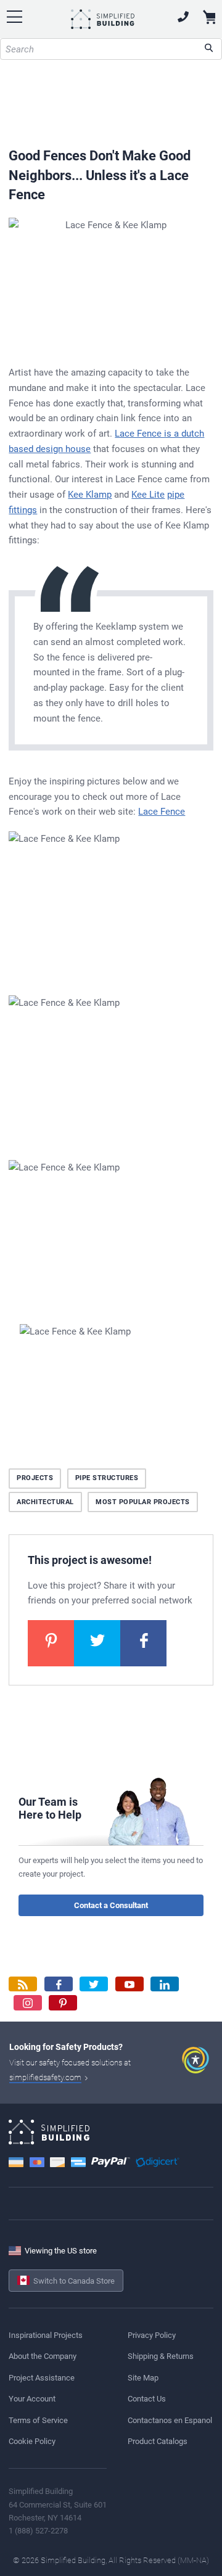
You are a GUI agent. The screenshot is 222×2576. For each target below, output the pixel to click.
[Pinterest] (63, 2003)
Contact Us (147, 2399)
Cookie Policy (32, 2441)
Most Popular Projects (143, 1502)
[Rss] (23, 1984)
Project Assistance (42, 2378)
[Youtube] (129, 1984)
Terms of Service (38, 2420)
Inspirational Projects (46, 2335)
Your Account (32, 2399)
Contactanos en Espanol (170, 2420)
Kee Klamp (90, 495)
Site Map (143, 2378)
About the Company (43, 2356)
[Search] (209, 49)
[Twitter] (94, 1984)
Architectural (45, 1502)
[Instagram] (28, 2003)
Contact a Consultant (111, 1905)
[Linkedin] (165, 1984)
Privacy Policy (152, 2335)
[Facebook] (59, 1984)
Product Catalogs (158, 2441)
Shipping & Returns (161, 2356)
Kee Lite (148, 495)
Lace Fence (162, 812)
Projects (35, 1478)
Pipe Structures (107, 1478)
